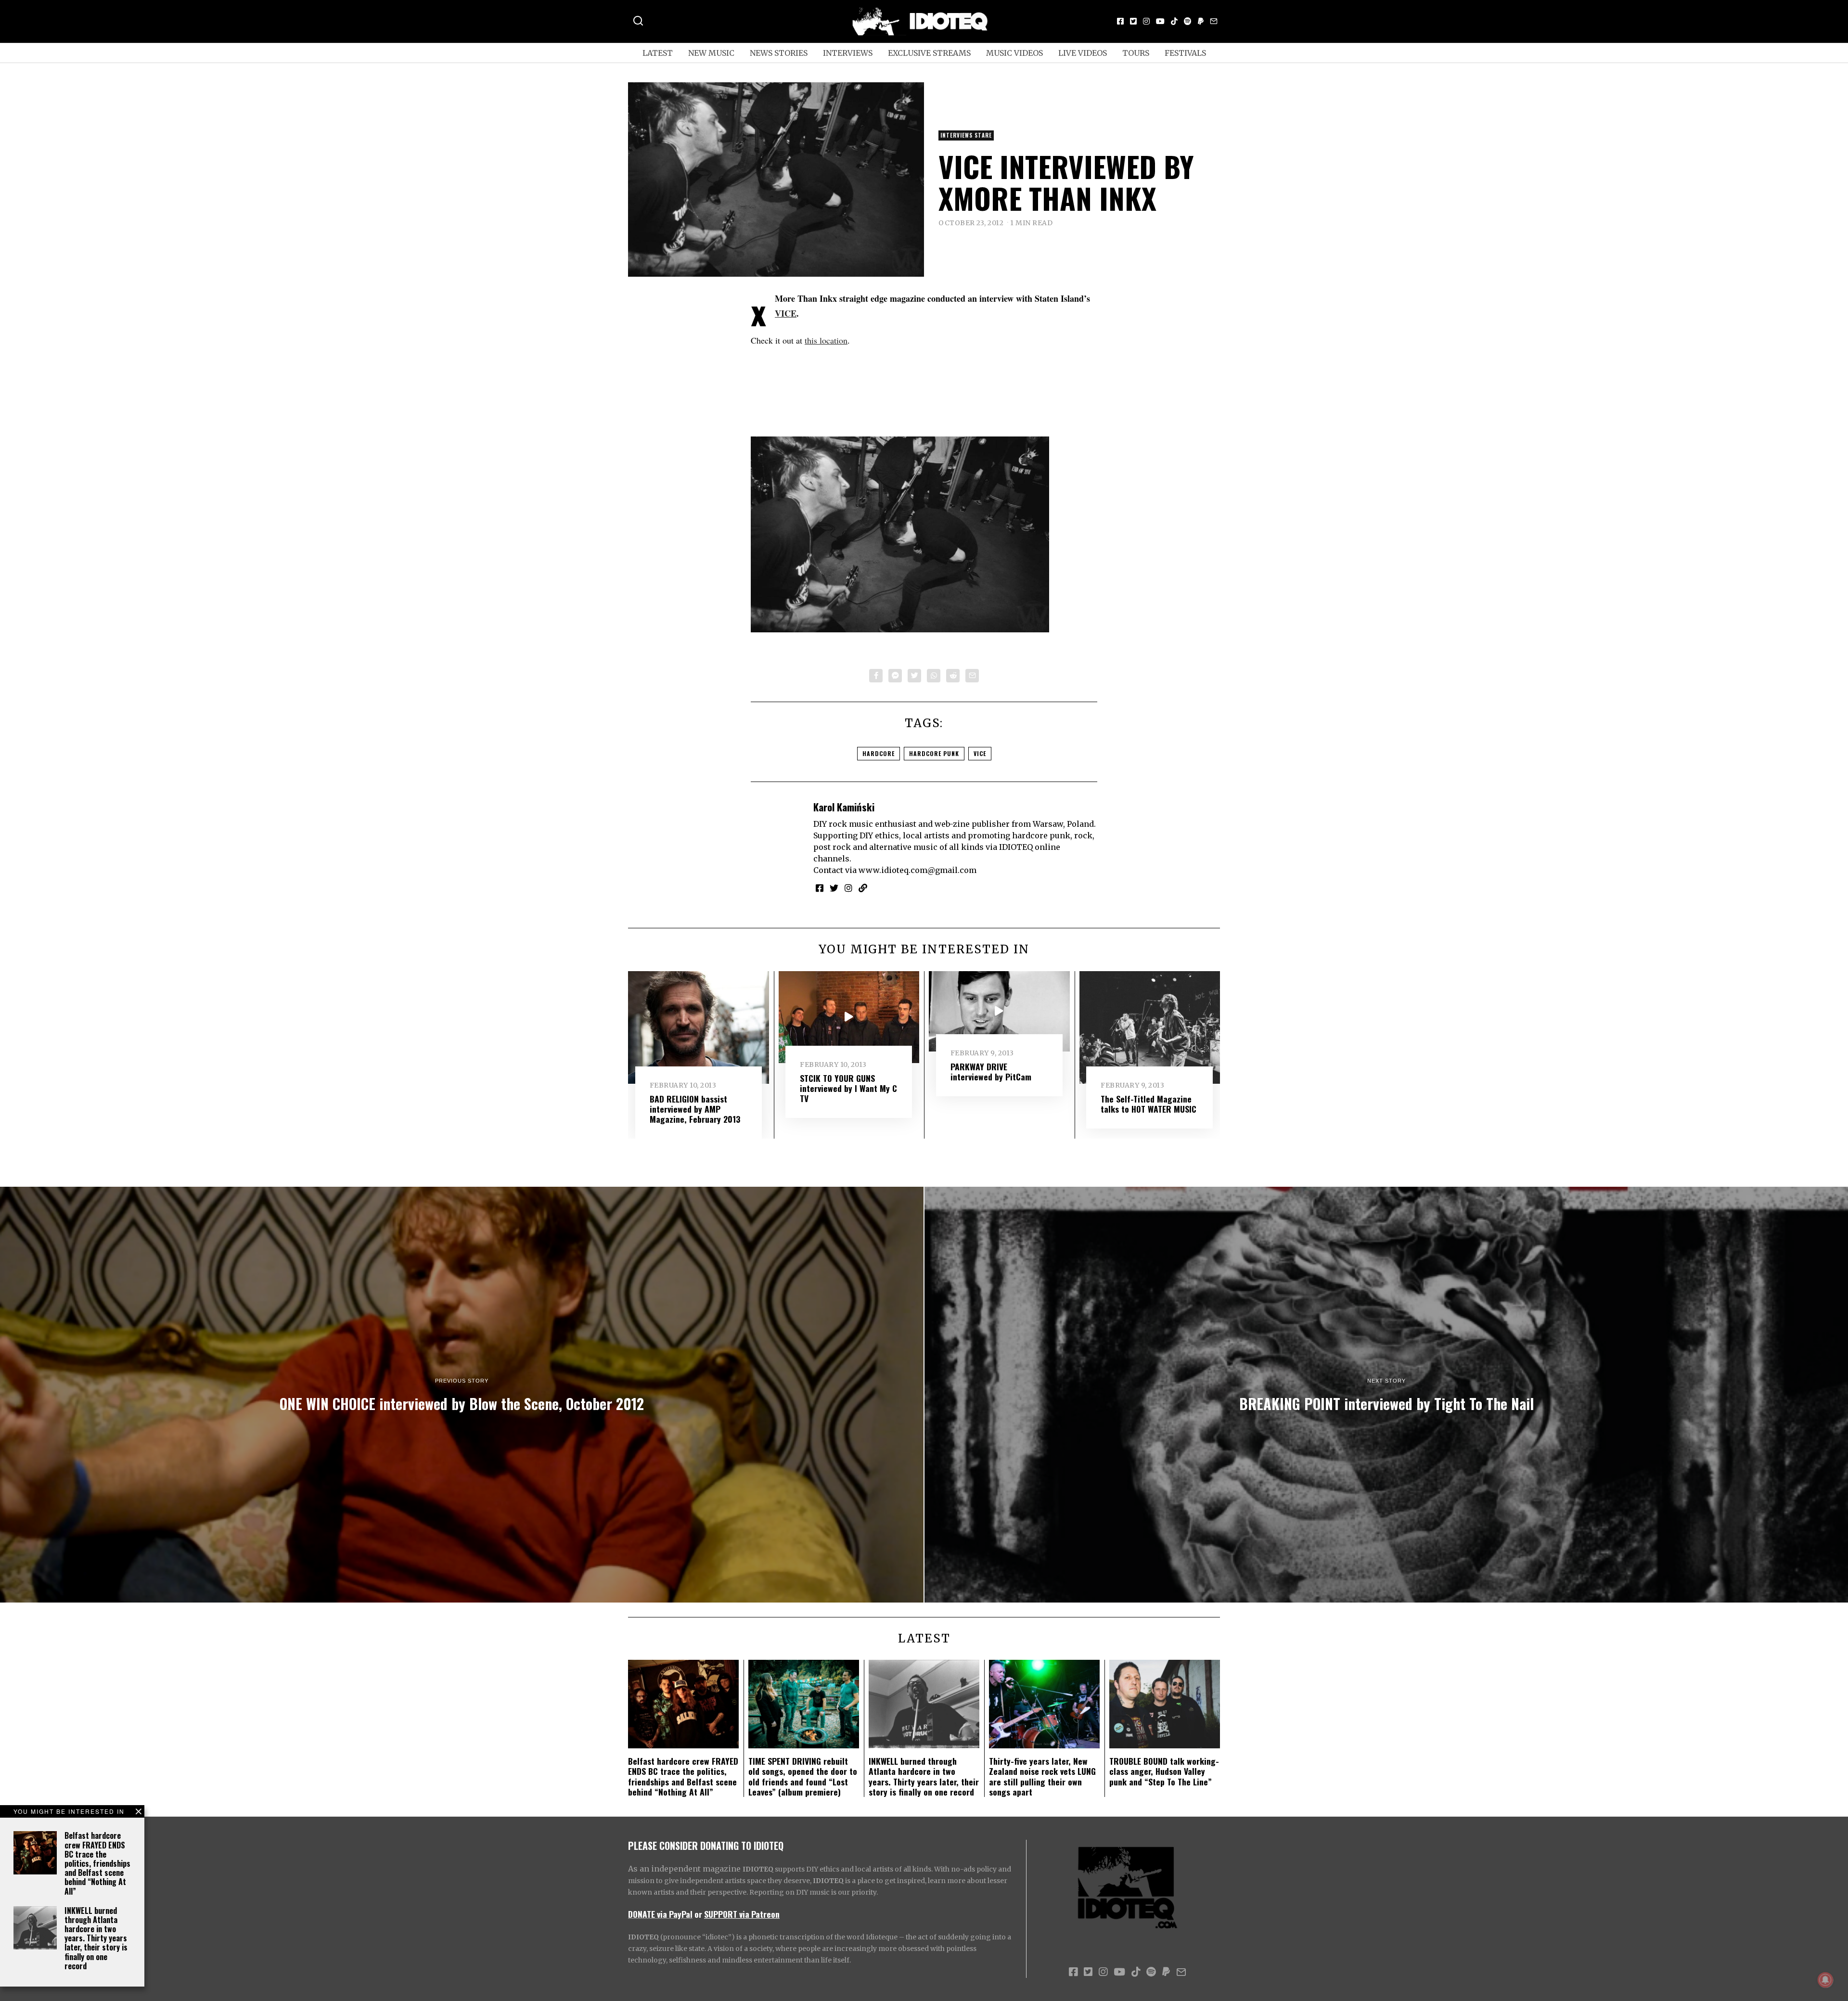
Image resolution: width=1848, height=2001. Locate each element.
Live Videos (1083, 53)
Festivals (1185, 53)
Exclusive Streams (929, 53)
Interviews (848, 53)
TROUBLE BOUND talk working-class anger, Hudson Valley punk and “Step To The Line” (1164, 1771)
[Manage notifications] (1825, 1980)
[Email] (1214, 21)
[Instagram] (1146, 21)
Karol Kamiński (844, 807)
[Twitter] (1133, 21)
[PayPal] (1201, 21)
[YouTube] (1160, 21)
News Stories (779, 53)
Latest (658, 53)
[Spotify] (1188, 21)
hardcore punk (934, 753)
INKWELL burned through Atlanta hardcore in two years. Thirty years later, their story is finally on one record (96, 1938)
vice (980, 753)
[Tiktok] (1174, 21)
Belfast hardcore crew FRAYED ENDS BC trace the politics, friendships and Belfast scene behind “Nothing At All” (97, 1863)
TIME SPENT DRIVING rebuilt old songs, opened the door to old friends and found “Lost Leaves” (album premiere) (803, 1776)
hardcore (879, 753)
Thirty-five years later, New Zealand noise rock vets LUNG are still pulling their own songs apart (1042, 1776)
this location (826, 340)
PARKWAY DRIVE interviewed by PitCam (991, 1071)
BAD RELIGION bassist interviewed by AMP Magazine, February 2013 (695, 1109)
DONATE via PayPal (660, 1914)
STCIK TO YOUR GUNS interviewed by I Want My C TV (848, 1088)
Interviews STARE (966, 135)
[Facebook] (1120, 21)
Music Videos (1014, 53)
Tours (1136, 53)
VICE (786, 313)
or (698, 1914)
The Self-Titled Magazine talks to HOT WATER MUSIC (1149, 1104)
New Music (711, 53)
